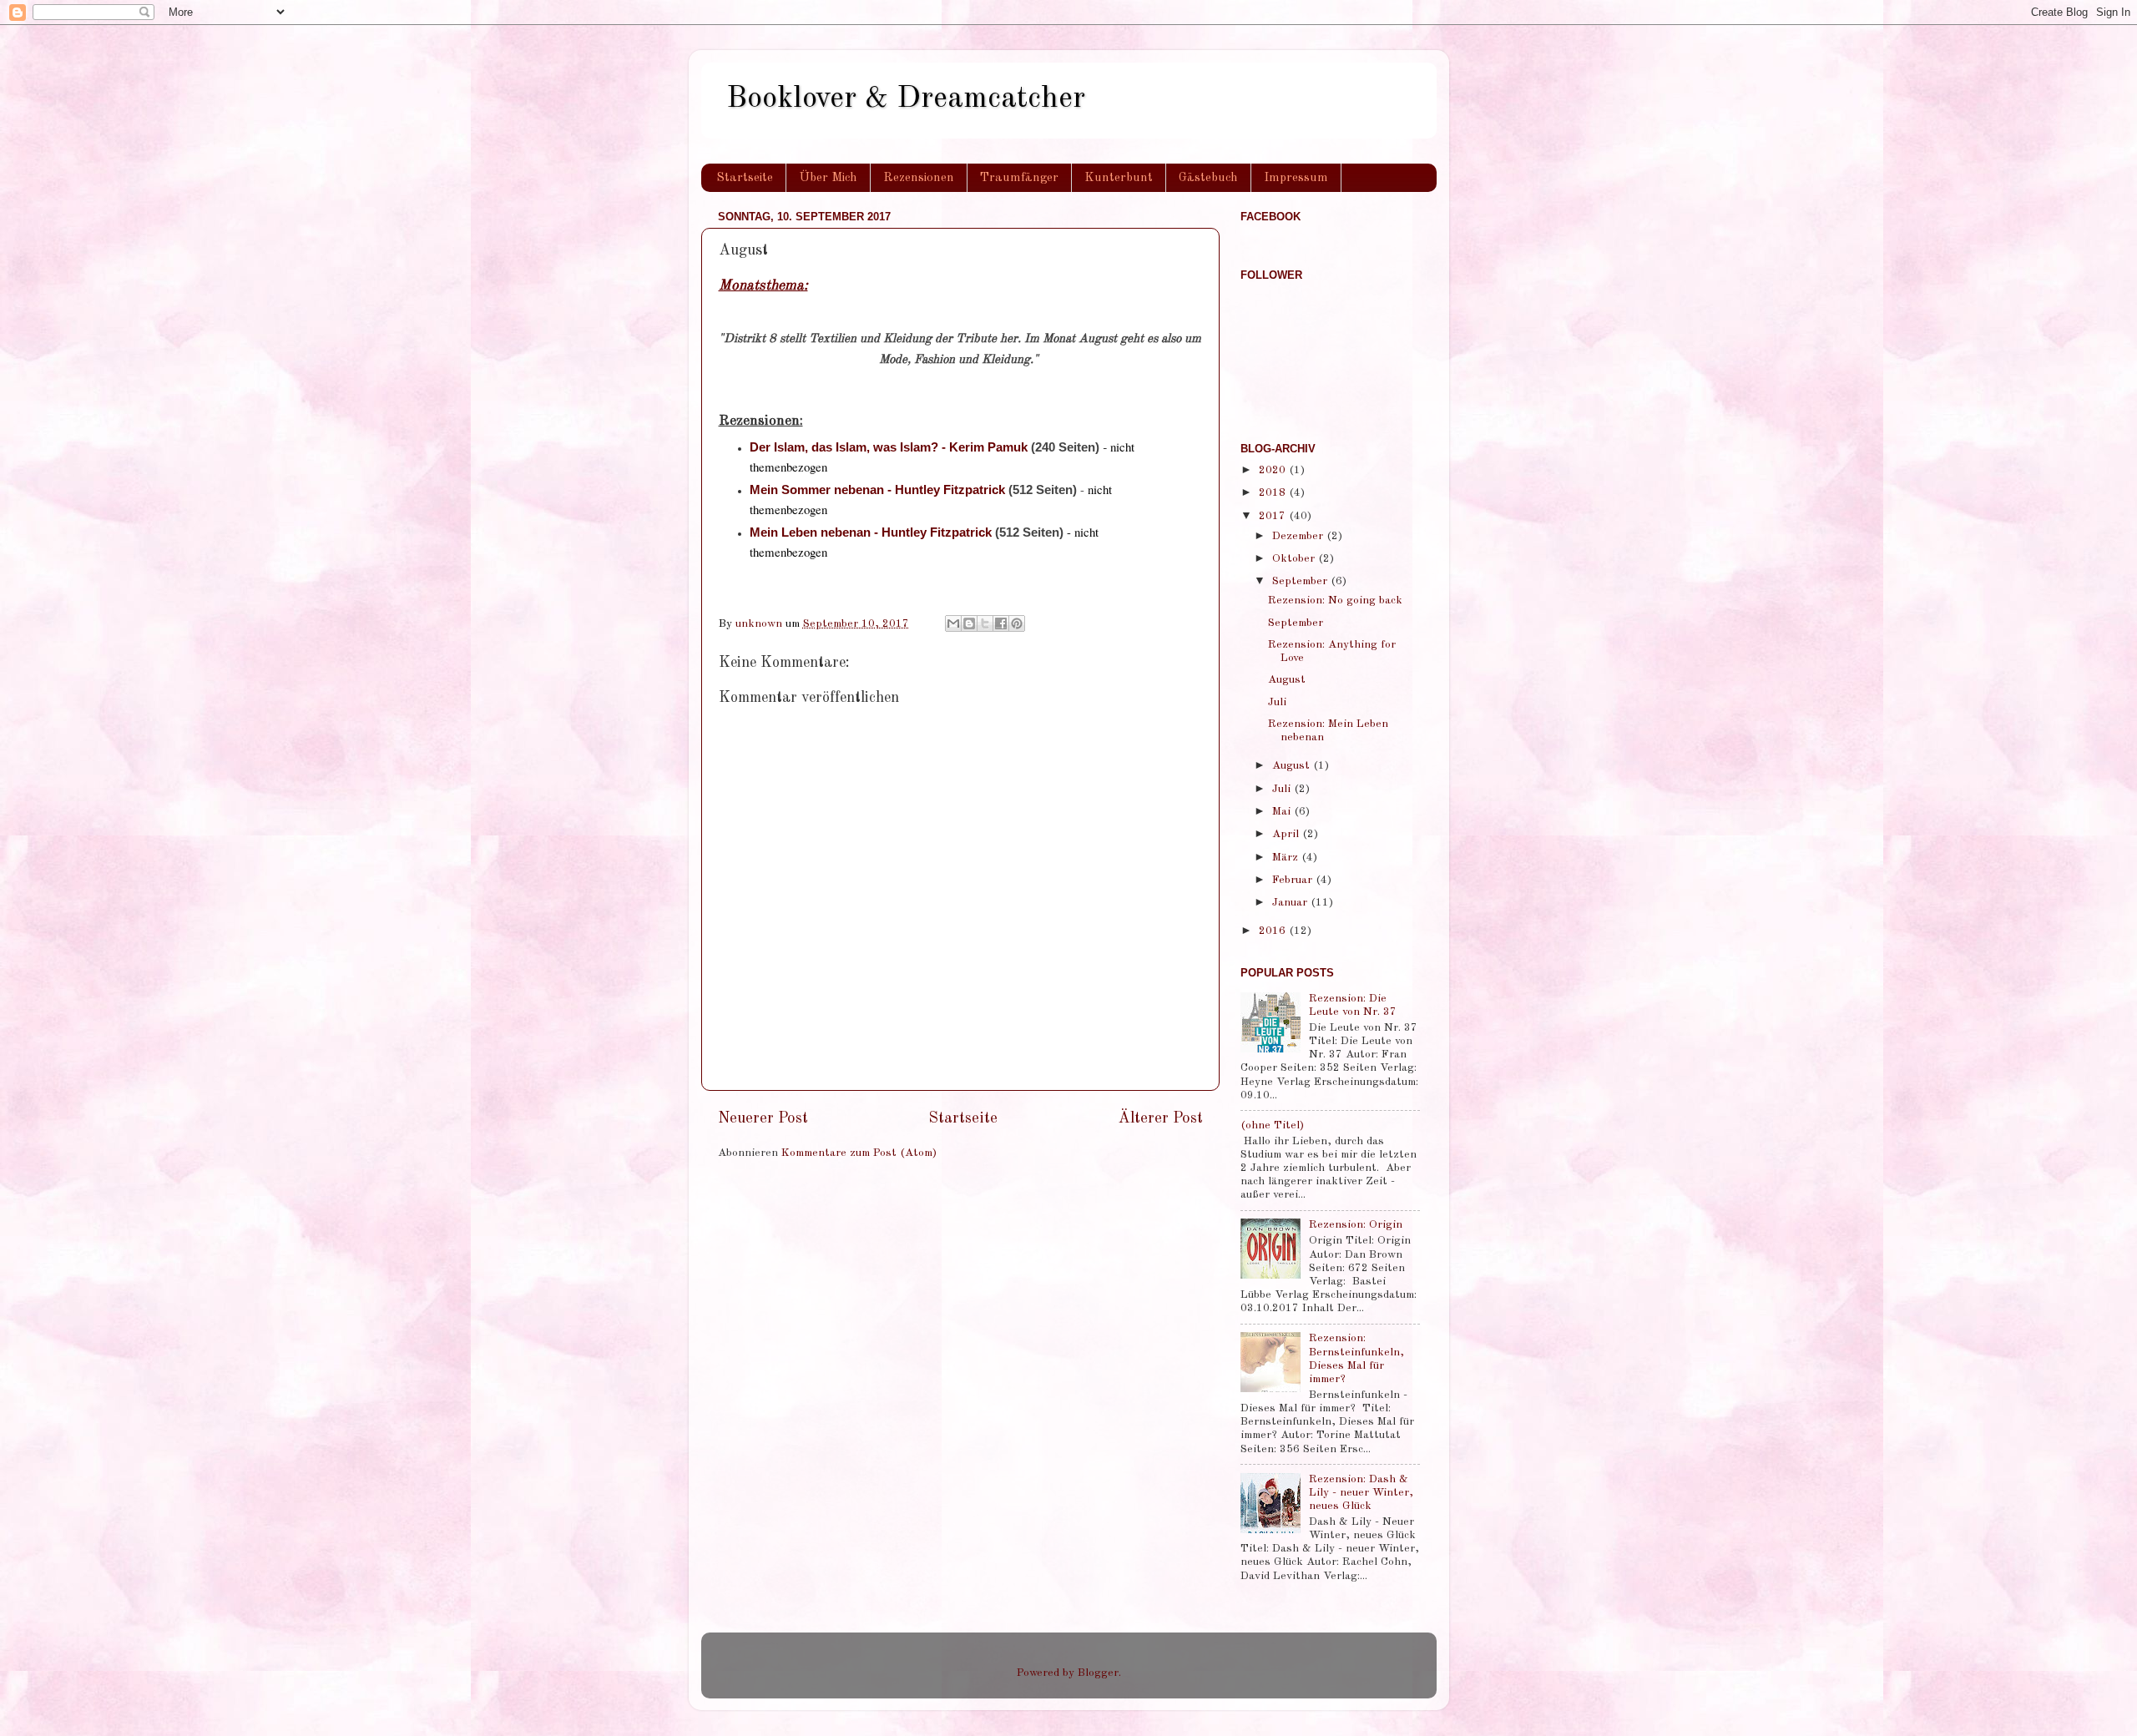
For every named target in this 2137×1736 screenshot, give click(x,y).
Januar (1291, 903)
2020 (1274, 470)
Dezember (1299, 536)
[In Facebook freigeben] (1001, 623)
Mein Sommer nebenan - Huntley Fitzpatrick (877, 490)
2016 (1274, 931)
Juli (1277, 702)
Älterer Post (1161, 1118)
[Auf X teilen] (985, 623)
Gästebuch (1208, 178)
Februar (1294, 880)
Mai (1283, 812)
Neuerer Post (763, 1118)
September (1301, 581)
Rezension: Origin (1356, 1225)
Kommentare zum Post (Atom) (859, 1153)
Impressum (1296, 178)
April (1287, 834)
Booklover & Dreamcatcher (906, 99)
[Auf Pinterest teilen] (1017, 623)
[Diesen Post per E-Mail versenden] (953, 623)
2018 (1274, 493)
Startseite (745, 178)
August (1287, 680)
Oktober (1295, 559)
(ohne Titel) (1272, 1125)
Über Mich (828, 178)
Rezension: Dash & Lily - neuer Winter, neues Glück (1361, 1493)
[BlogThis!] (969, 623)
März (1287, 858)
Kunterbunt (1119, 178)
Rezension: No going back (1335, 601)
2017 (1274, 516)
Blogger (1098, 1673)
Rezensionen (919, 178)
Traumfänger (1019, 178)
